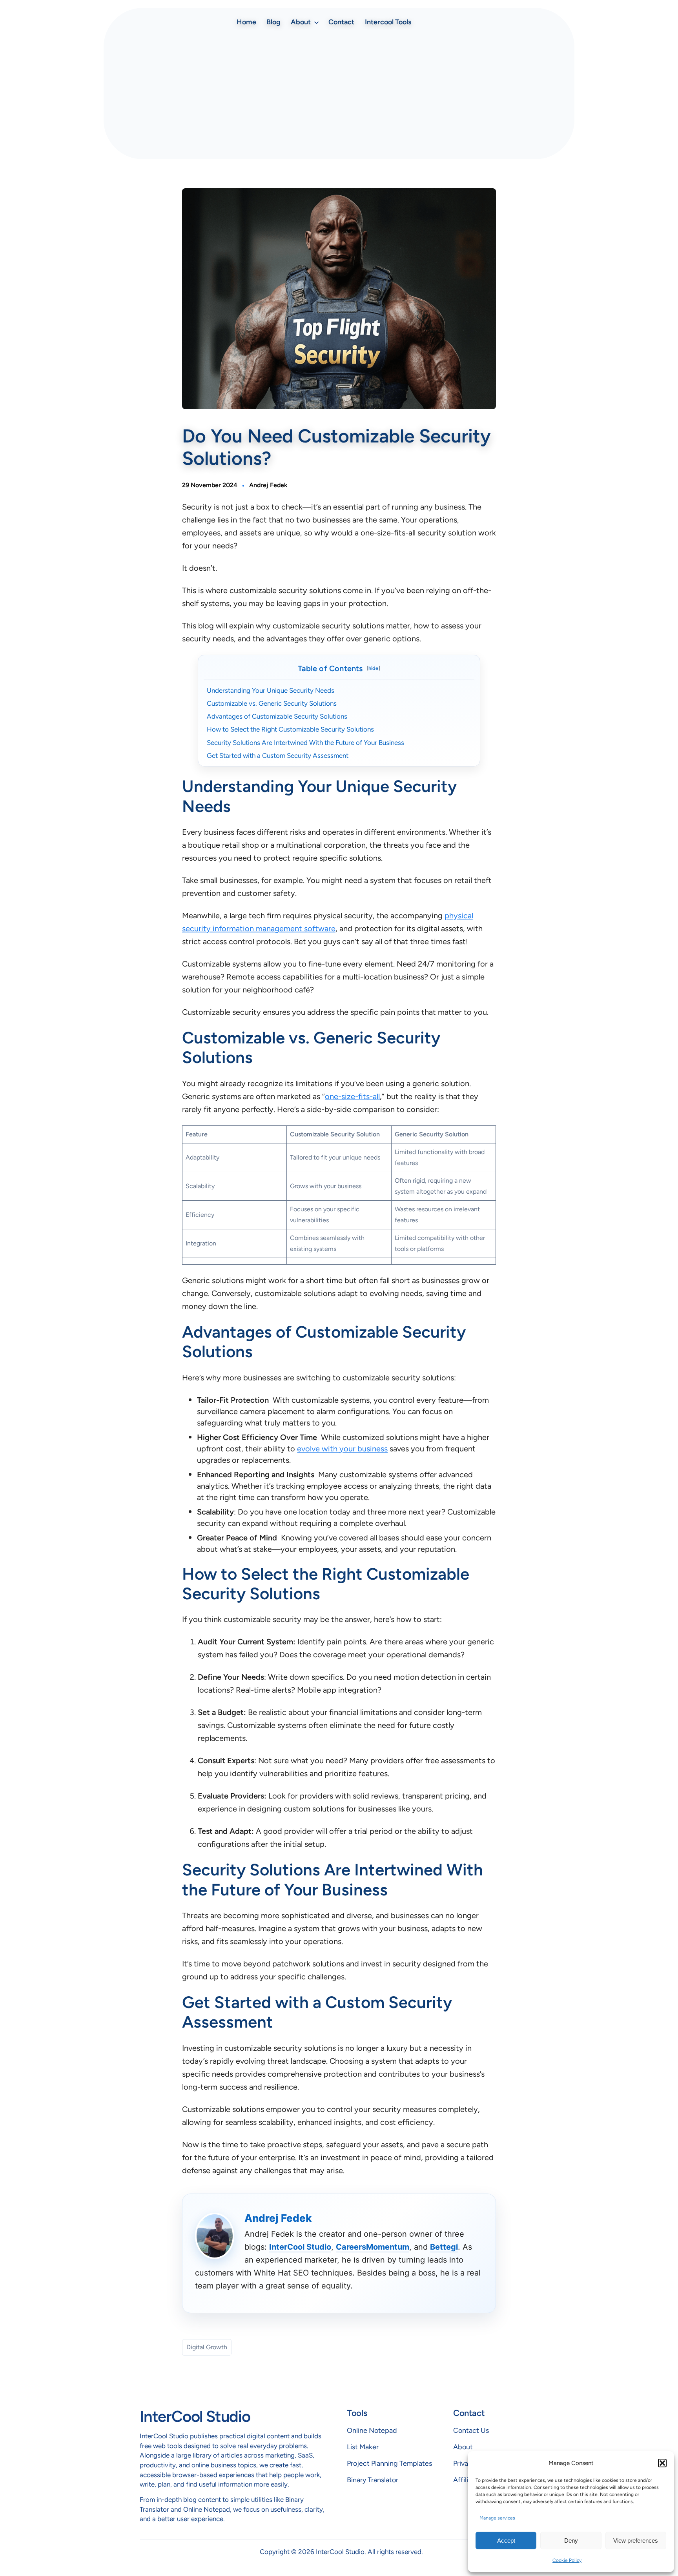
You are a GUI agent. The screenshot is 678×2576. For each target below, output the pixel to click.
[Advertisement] (339, 95)
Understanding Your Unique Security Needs (271, 690)
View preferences (636, 2541)
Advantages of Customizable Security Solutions (278, 716)
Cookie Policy (567, 2560)
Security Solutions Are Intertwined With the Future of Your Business (306, 743)
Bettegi (444, 2247)
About (463, 2447)
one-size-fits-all (352, 1096)
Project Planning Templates (389, 2463)
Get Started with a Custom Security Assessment (278, 756)
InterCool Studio (300, 2247)
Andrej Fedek (268, 485)
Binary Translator (373, 2480)
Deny (571, 2541)
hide (374, 668)
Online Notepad (372, 2430)
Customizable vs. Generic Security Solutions (272, 703)
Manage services (497, 2518)
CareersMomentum (373, 2247)
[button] (662, 2463)
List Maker (363, 2447)
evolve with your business (342, 1449)
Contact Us (471, 2430)
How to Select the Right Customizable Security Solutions (291, 729)
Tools (357, 2413)
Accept (506, 2541)
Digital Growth (207, 2347)
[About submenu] (316, 22)
